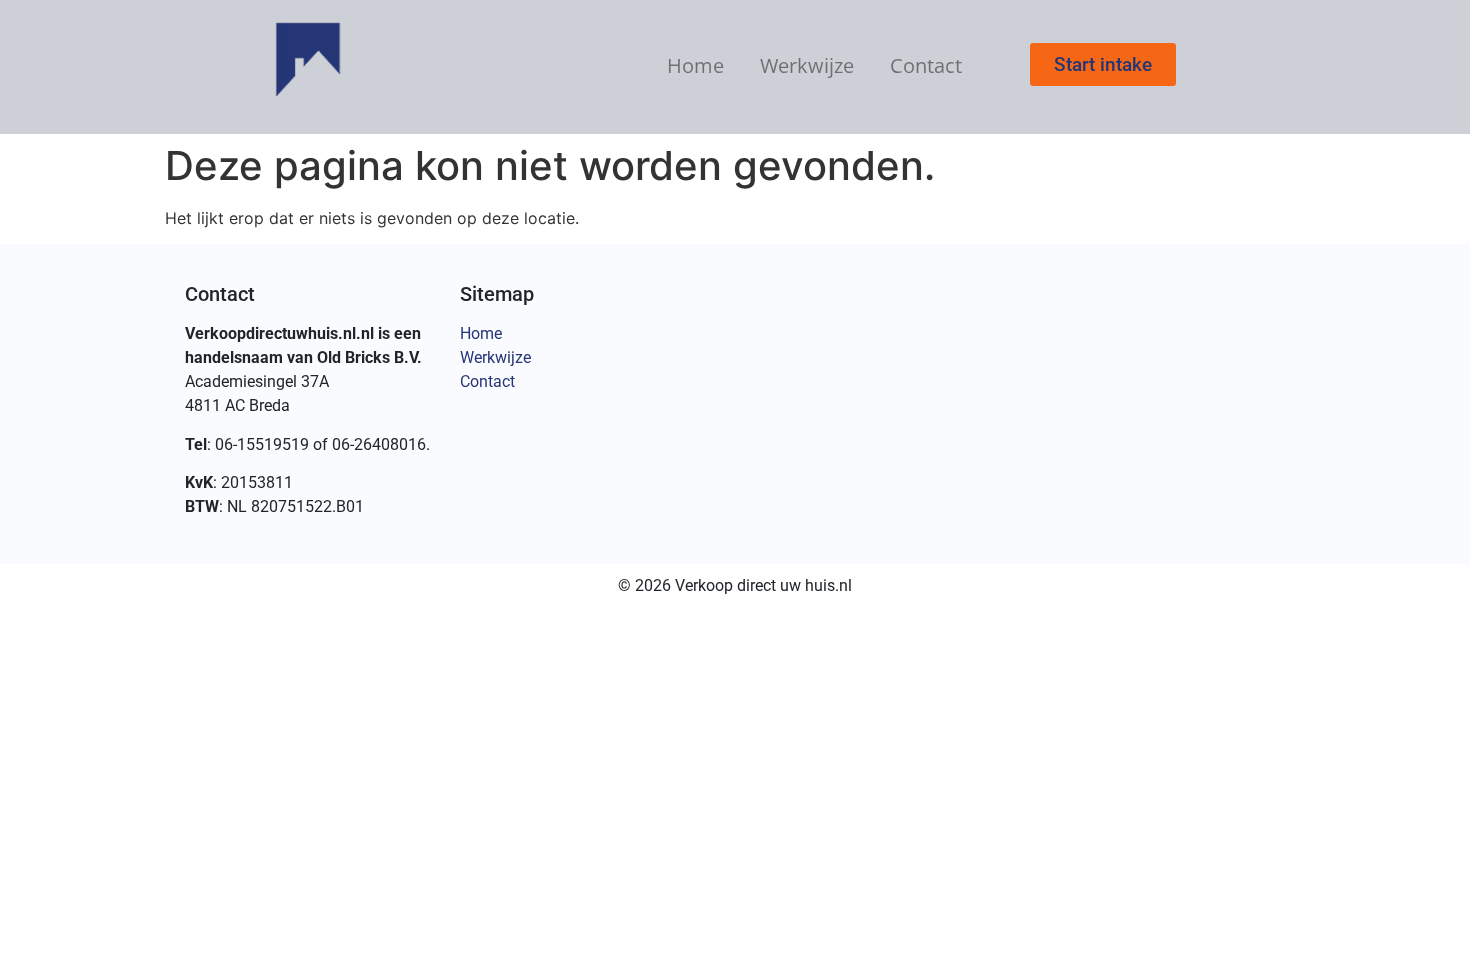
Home (695, 65)
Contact (926, 65)
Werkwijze (807, 65)
